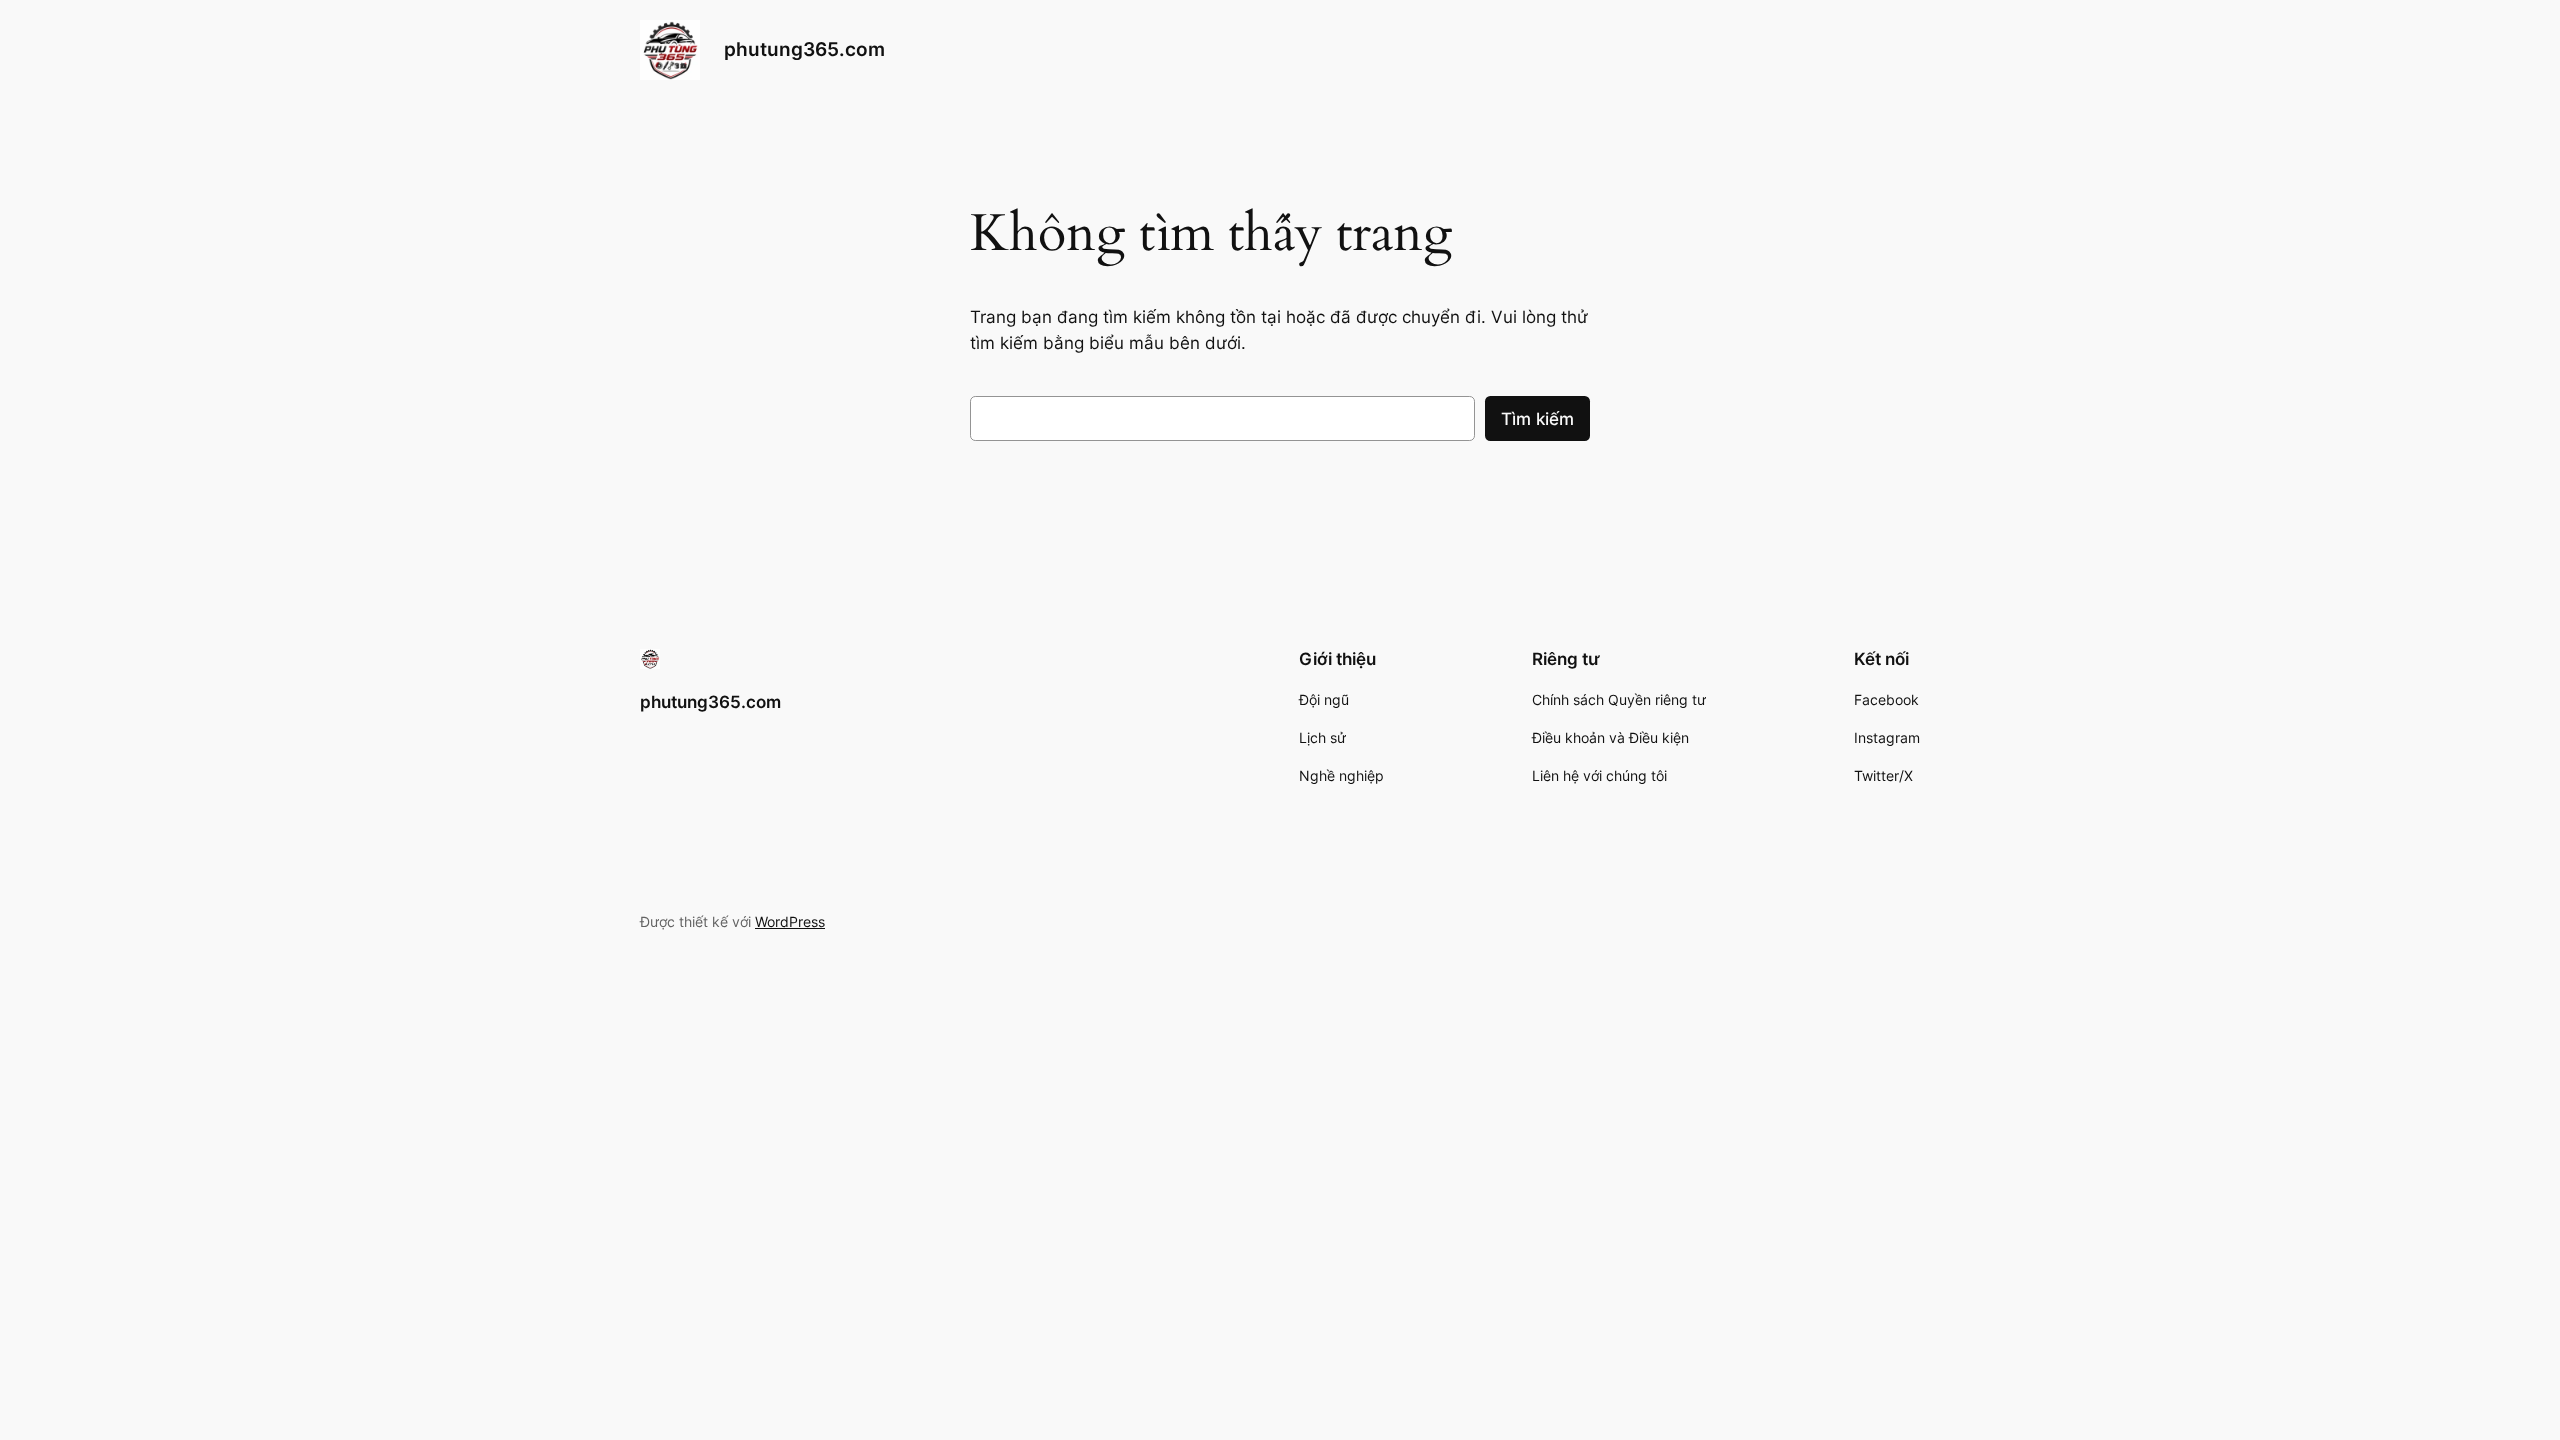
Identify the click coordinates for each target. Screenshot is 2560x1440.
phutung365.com (804, 49)
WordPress (790, 921)
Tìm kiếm (1537, 419)
